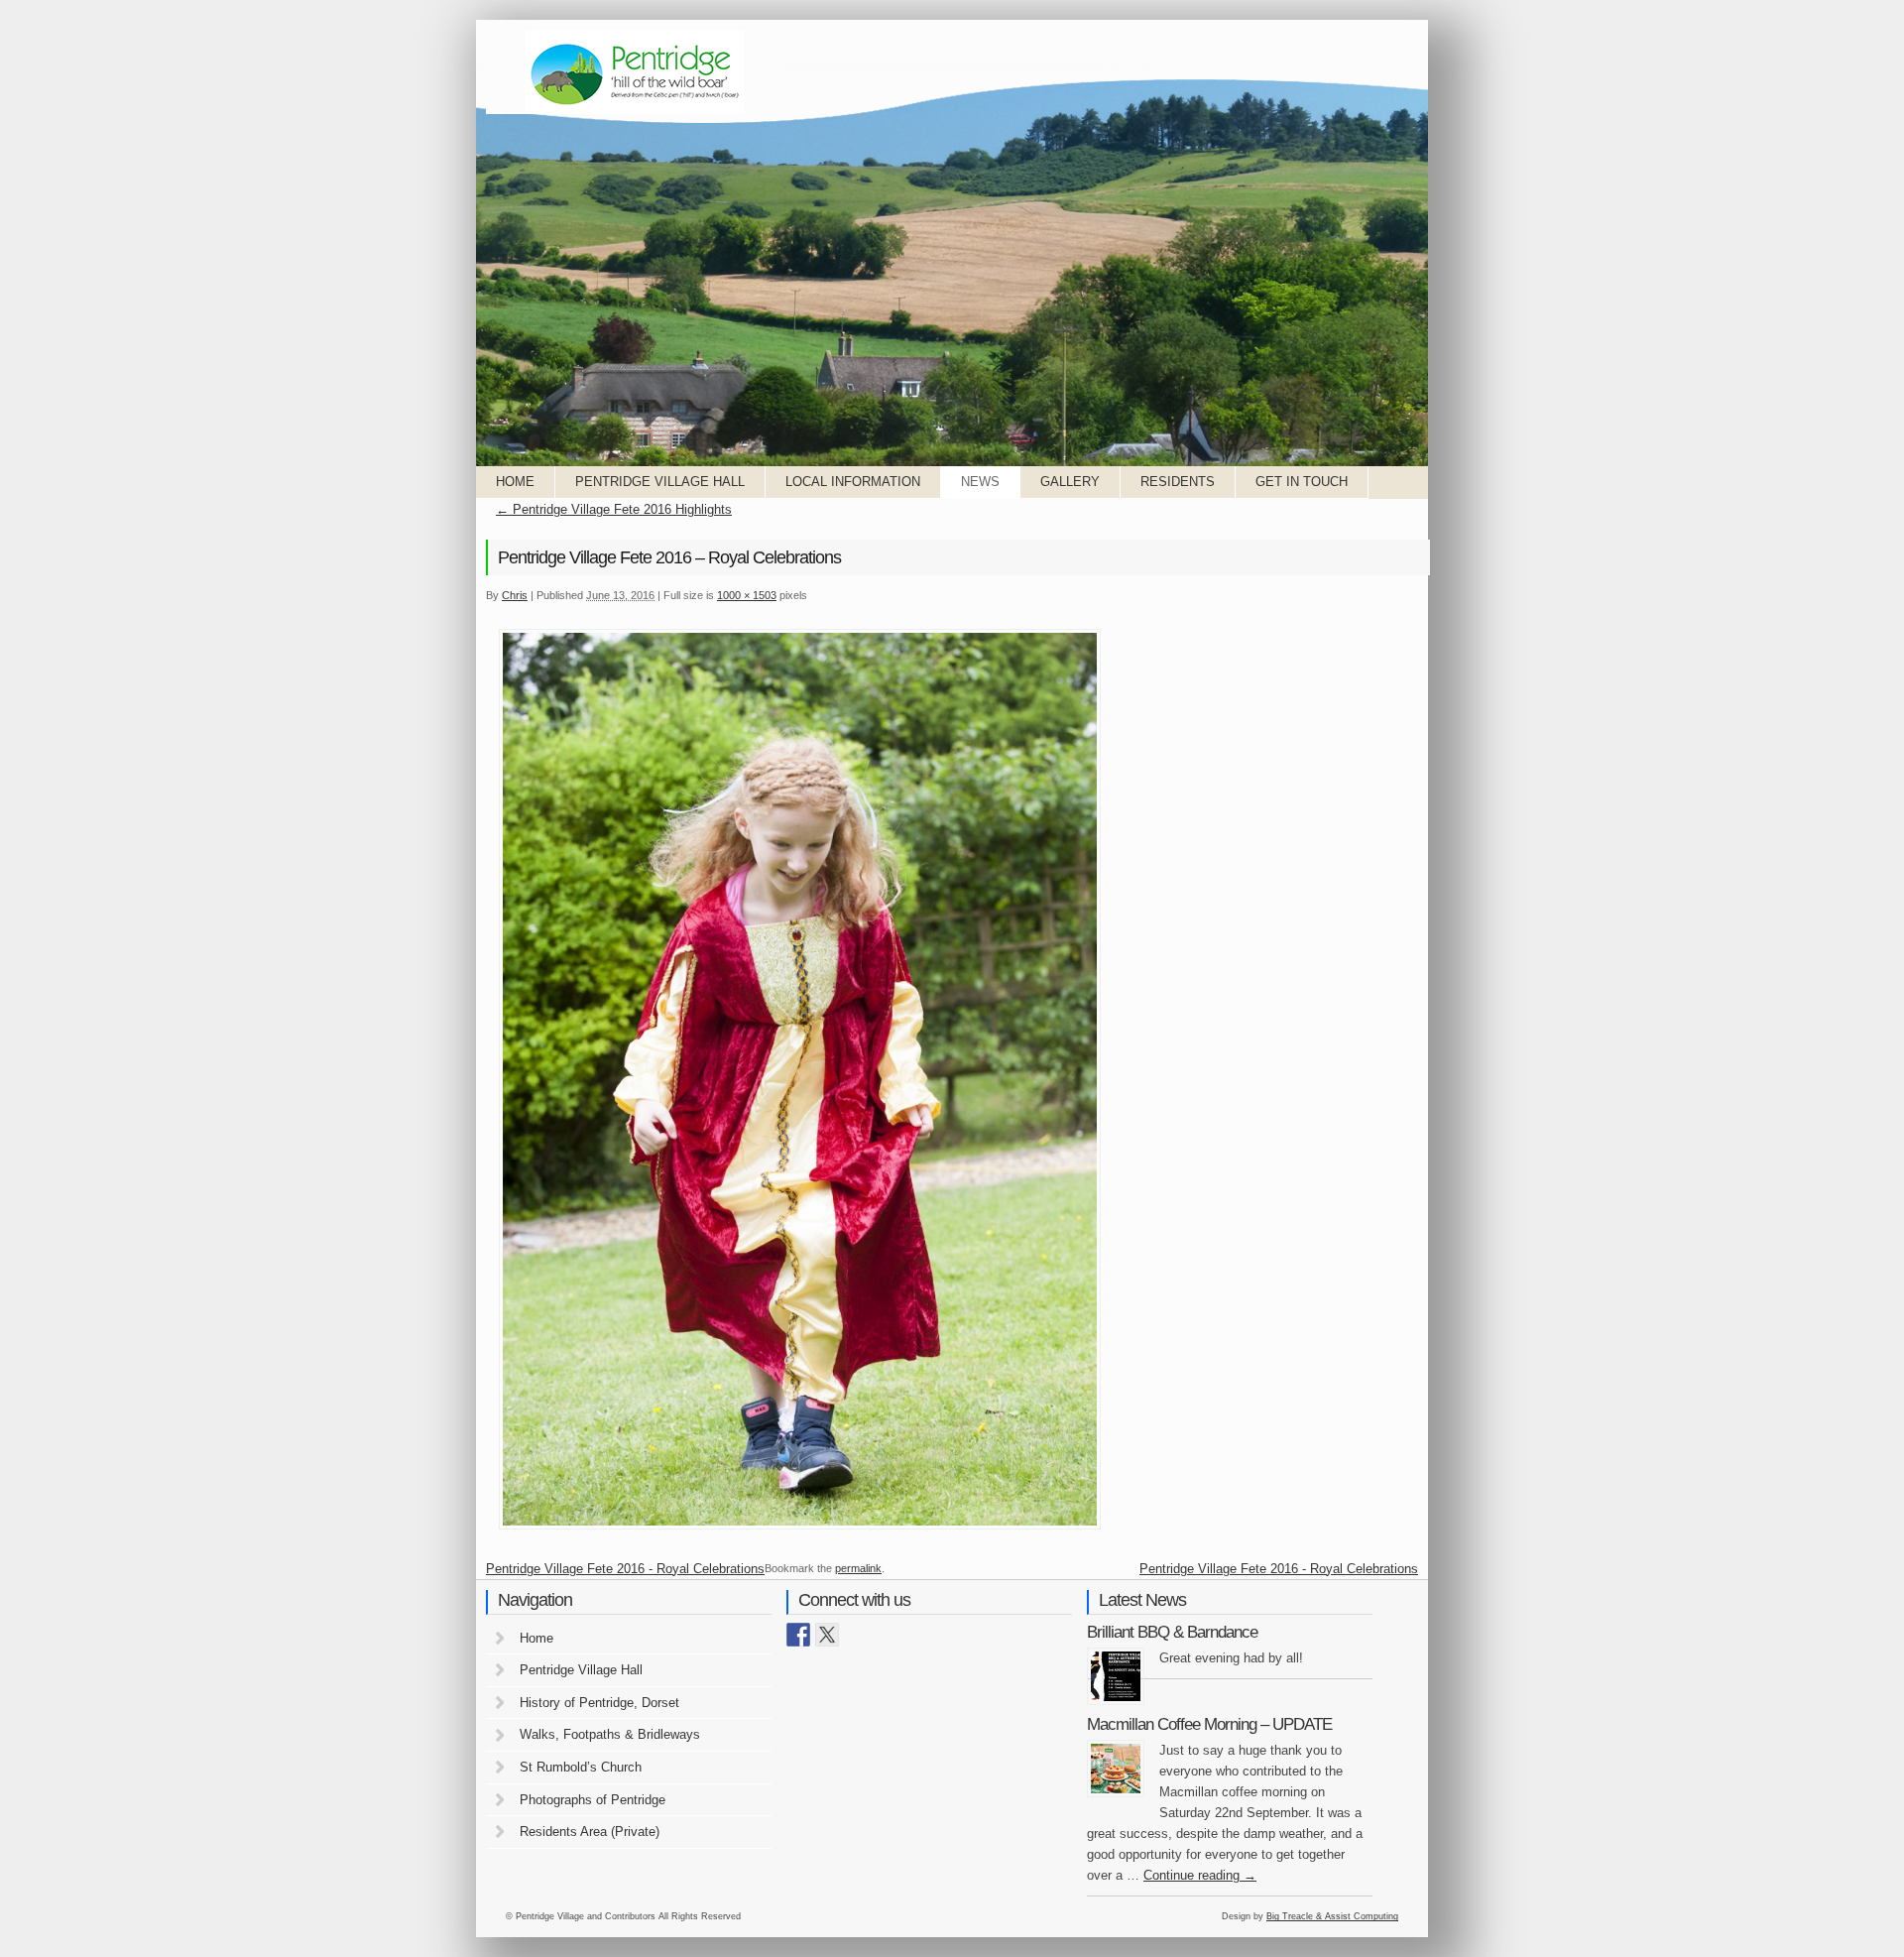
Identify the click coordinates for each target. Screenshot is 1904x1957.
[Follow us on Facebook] (798, 1635)
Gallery (1070, 482)
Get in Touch (1302, 482)
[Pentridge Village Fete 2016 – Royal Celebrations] (800, 1528)
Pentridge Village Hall (660, 482)
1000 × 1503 (747, 595)
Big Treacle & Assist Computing (1332, 1916)
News (980, 482)
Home (515, 482)
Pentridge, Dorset (635, 72)
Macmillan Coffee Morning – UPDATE (1209, 1724)
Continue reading (1200, 1875)
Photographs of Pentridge (593, 1800)
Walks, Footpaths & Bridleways (610, 1734)
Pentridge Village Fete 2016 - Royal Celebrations (625, 1569)
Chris (515, 595)
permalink (858, 1568)
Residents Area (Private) (590, 1832)
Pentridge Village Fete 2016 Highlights (614, 509)
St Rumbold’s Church (581, 1767)
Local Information (853, 482)
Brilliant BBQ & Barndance (1172, 1632)
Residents (1178, 482)
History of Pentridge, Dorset (599, 1703)
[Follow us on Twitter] (827, 1635)
